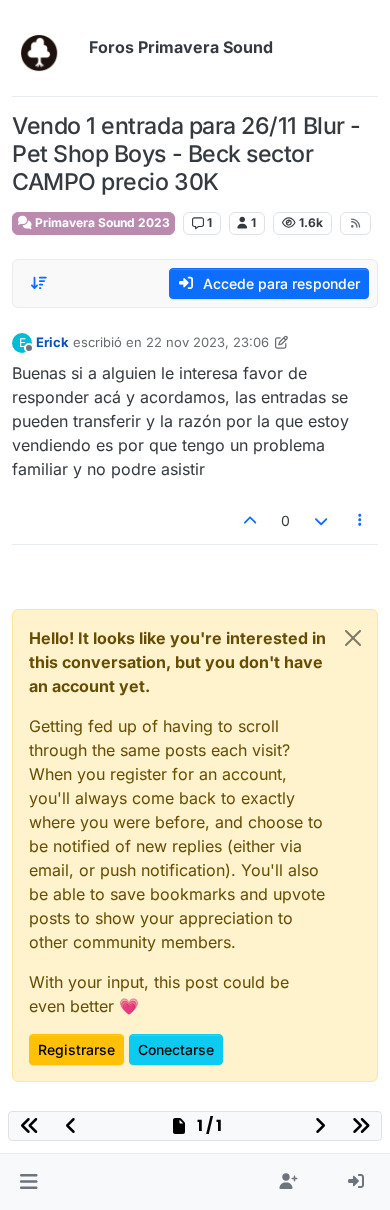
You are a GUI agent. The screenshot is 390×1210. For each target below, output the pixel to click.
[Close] (353, 638)
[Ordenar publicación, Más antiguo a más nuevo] (39, 283)
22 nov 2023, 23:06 (207, 342)
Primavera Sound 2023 (101, 222)
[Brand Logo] (46, 48)
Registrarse (76, 1049)
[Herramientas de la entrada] (361, 520)
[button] (28, 1182)
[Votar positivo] (251, 520)
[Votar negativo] (321, 520)
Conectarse (176, 1049)
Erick (52, 342)
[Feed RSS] (355, 223)
